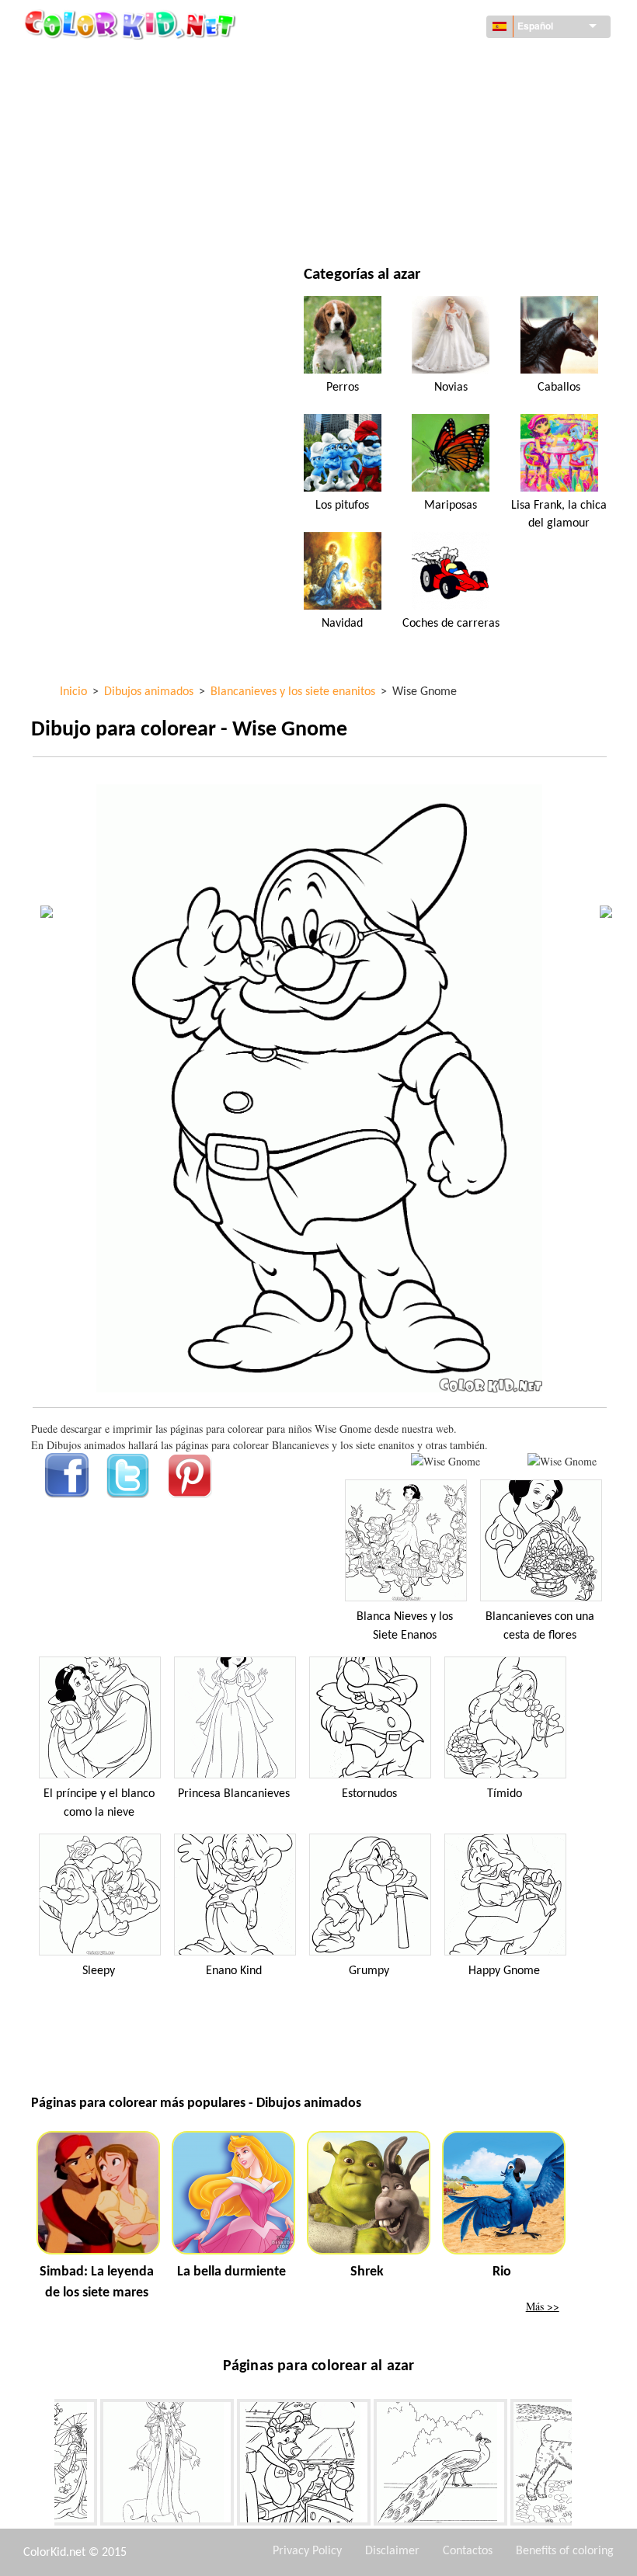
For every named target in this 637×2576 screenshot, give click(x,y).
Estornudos (369, 1794)
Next (583, 2466)
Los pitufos (342, 506)
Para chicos (399, 157)
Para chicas (398, 125)
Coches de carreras (451, 624)
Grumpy (369, 1971)
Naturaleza (399, 221)
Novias (451, 388)
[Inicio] (132, 24)
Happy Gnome (504, 1971)
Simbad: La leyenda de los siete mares (97, 2282)
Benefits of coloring (565, 2551)
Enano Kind (234, 1971)
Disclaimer (392, 2551)
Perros (343, 388)
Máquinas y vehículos (124, 62)
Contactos (468, 2551)
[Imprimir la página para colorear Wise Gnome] (446, 1461)
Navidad (342, 624)
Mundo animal (407, 94)
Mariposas (451, 506)
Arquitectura (103, 94)
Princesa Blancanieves (234, 1794)
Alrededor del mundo (426, 62)
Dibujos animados (113, 125)
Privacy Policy (307, 2551)
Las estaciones (104, 157)
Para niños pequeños (121, 189)
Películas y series (111, 221)
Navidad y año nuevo (423, 189)
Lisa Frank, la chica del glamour (559, 514)
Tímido (505, 1794)
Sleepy (99, 1971)
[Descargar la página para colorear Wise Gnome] (562, 1461)
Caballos (559, 388)
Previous (43, 2466)
